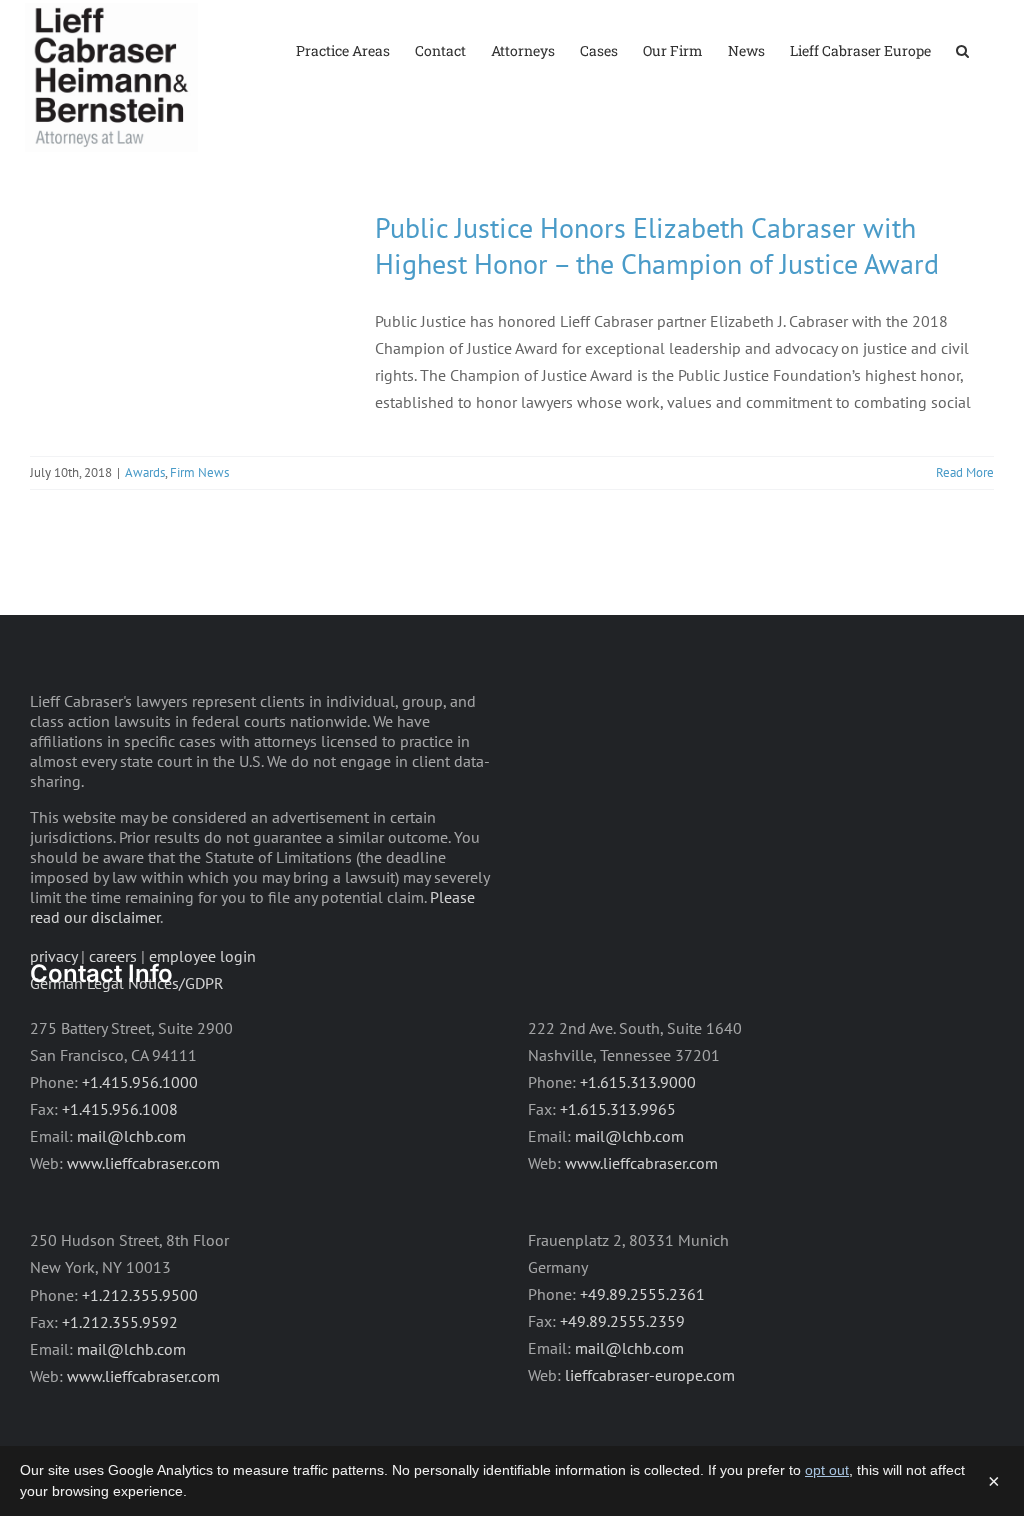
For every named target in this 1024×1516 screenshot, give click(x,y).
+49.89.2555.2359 (622, 1321)
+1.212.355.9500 (140, 1295)
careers (113, 956)
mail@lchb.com (131, 1136)
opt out (827, 1470)
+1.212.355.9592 (120, 1322)
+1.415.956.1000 (140, 1082)
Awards (145, 472)
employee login (202, 956)
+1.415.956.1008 (120, 1109)
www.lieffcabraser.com (143, 1163)
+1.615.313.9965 (618, 1109)
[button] (962, 49)
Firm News (199, 472)
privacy (53, 956)
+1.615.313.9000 (638, 1082)
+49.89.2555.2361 (642, 1294)
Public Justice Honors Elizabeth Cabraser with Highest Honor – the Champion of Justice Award (657, 245)
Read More (965, 472)
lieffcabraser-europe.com (650, 1375)
